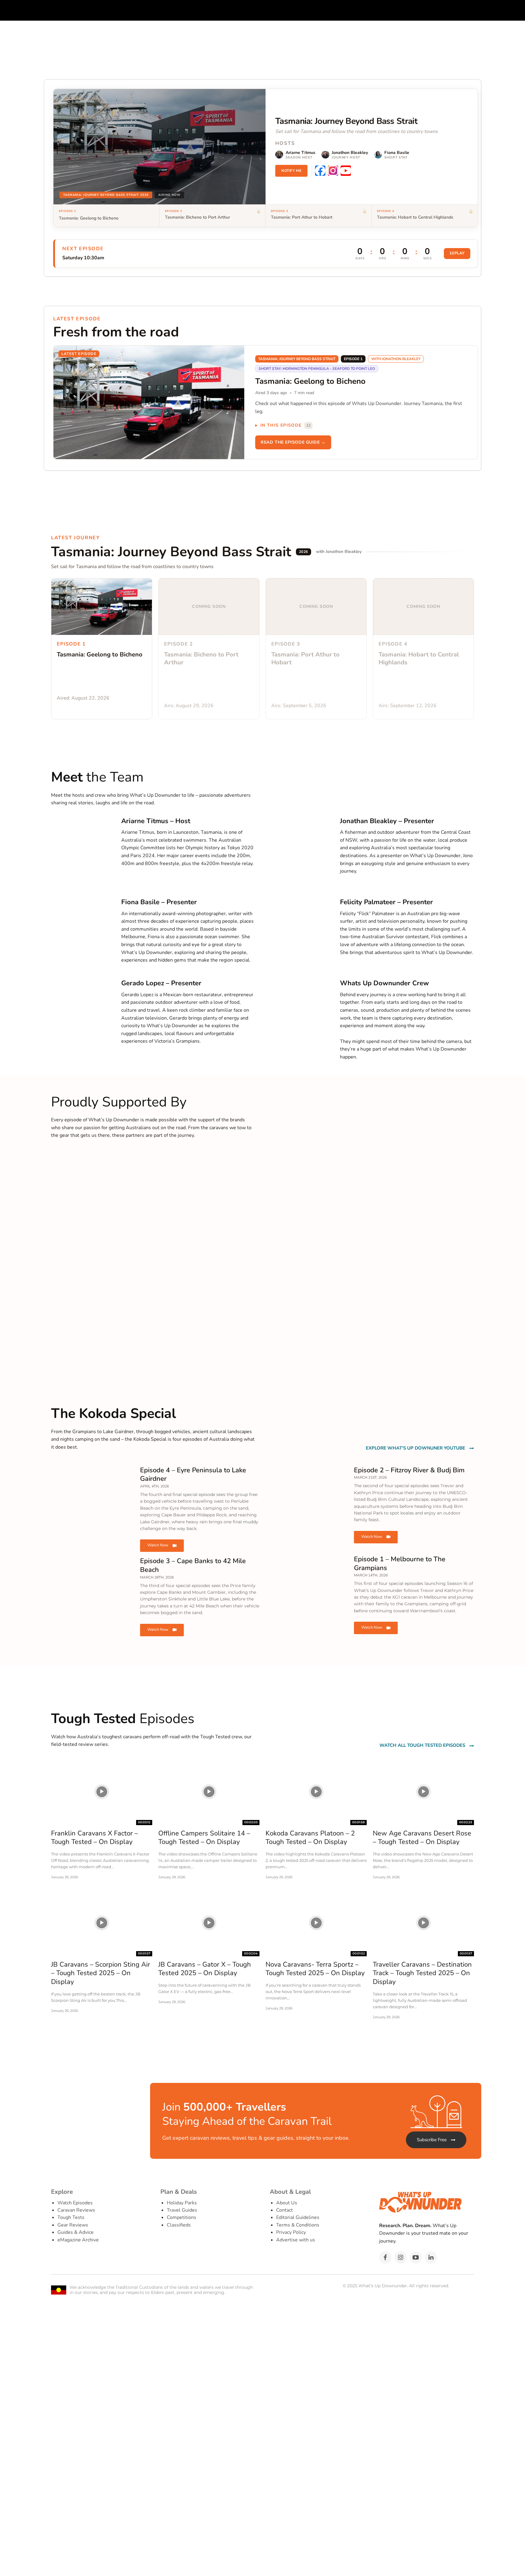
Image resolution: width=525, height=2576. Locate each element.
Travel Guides (182, 2210)
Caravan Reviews (76, 2210)
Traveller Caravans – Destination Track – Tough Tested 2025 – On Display (422, 1973)
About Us (287, 2203)
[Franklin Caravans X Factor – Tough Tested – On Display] (102, 1792)
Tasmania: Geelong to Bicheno (89, 218)
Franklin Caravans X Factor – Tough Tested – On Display (94, 1838)
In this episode (285, 425)
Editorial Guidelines (298, 2217)
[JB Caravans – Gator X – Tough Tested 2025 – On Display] (209, 1923)
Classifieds (179, 2225)
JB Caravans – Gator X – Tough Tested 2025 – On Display (205, 1969)
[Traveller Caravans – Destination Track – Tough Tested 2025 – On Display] (423, 1923)
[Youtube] (416, 2257)
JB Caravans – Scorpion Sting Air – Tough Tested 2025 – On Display (101, 1973)
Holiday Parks (182, 2203)
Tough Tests (71, 2217)
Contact (285, 2210)
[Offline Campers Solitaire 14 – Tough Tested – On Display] (209, 1792)
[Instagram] (333, 171)
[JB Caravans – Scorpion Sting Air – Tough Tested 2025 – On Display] (102, 1923)
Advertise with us (296, 2240)
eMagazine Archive (78, 2240)
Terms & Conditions (298, 2225)
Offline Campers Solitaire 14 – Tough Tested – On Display (204, 1838)
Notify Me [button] (291, 171)
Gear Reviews (73, 2225)
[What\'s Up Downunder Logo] (140, 10)
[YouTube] (346, 171)
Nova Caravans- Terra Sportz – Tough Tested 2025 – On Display (315, 1969)
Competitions (182, 2217)
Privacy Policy (291, 2232)
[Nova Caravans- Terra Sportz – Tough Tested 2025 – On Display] (316, 1923)
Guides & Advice (75, 2232)
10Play (457, 253)
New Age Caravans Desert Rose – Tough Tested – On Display (422, 1838)
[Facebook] (320, 171)
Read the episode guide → (293, 442)
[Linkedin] (431, 2257)
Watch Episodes (75, 2203)
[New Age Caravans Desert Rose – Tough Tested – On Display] (423, 1792)
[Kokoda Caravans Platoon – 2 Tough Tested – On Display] (316, 1792)
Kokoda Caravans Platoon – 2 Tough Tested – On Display (310, 1838)
